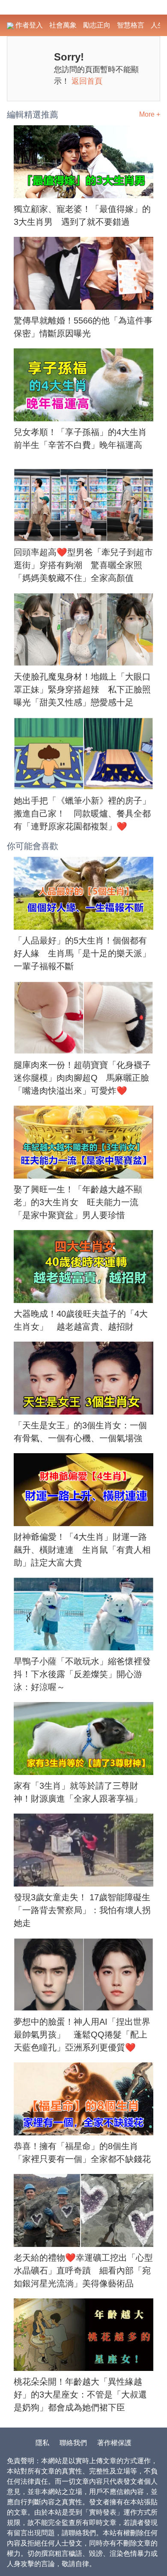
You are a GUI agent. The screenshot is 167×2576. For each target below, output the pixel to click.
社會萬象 (63, 25)
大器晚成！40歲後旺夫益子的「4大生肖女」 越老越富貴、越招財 (81, 1320)
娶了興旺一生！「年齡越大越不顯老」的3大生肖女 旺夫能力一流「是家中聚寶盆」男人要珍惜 (78, 1202)
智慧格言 (131, 25)
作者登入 (28, 25)
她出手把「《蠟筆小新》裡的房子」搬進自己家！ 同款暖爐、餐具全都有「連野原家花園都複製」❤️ (82, 813)
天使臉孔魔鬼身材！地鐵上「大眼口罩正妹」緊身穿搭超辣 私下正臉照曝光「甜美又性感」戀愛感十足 (82, 689)
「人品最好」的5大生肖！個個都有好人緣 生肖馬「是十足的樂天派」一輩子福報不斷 (82, 953)
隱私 (42, 2443)
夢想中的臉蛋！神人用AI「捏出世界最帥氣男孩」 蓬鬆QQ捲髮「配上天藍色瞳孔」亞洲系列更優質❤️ (82, 2035)
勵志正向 (97, 25)
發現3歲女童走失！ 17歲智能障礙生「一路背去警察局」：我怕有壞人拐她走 (82, 1910)
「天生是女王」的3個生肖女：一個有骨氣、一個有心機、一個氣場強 (80, 1432)
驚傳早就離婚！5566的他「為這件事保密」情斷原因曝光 (83, 327)
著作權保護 (114, 2443)
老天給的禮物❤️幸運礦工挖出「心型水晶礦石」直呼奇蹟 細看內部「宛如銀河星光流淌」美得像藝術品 (83, 2271)
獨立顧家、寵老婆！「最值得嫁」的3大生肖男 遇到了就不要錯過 (82, 215)
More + (150, 114)
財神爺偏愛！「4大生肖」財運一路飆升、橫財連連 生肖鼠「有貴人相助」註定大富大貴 (82, 1550)
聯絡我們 (73, 2443)
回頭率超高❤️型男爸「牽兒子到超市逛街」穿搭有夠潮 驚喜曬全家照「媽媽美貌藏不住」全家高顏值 (83, 565)
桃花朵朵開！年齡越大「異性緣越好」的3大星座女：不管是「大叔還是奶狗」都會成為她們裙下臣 (80, 2395)
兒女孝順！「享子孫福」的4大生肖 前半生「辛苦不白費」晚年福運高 (83, 438)
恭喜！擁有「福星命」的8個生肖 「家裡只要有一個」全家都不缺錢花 (82, 2153)
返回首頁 (87, 81)
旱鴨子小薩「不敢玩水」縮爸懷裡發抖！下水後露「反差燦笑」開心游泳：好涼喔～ (82, 1674)
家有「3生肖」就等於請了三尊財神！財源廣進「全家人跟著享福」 (78, 1792)
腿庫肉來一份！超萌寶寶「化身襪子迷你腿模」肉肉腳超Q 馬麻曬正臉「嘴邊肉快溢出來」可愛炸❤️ (82, 1078)
